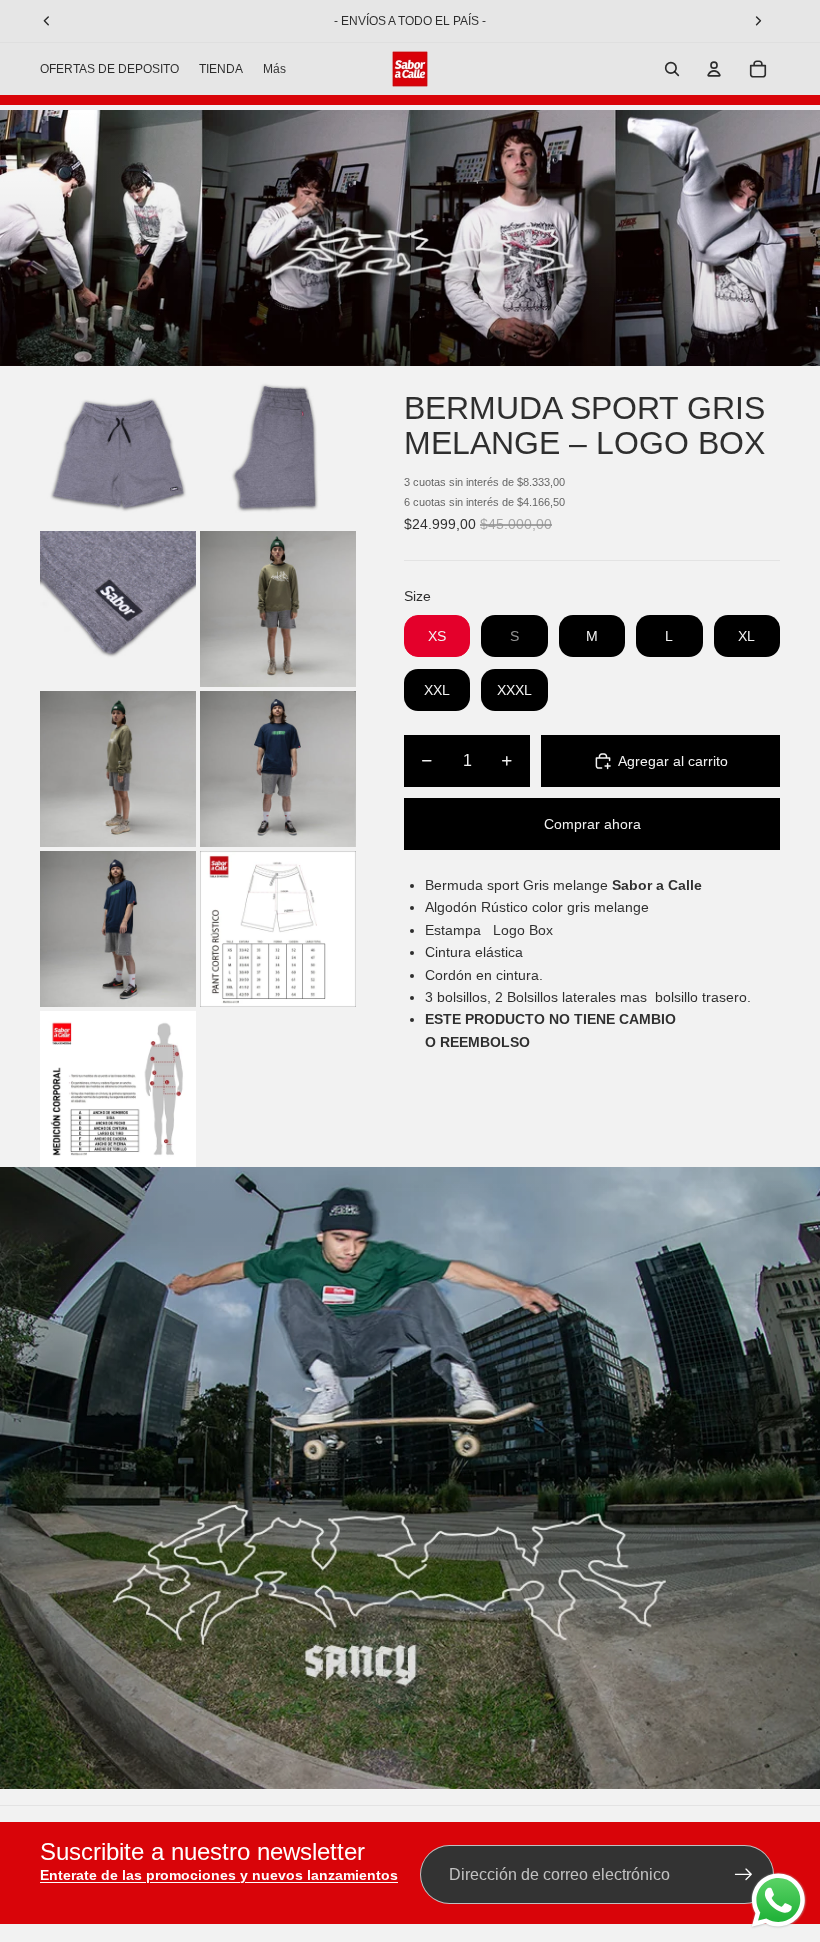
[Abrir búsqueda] (672, 69)
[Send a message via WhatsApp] (778, 1900)
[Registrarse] (744, 1875)
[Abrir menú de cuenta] (714, 69)
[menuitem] (274, 69)
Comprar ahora (592, 824)
